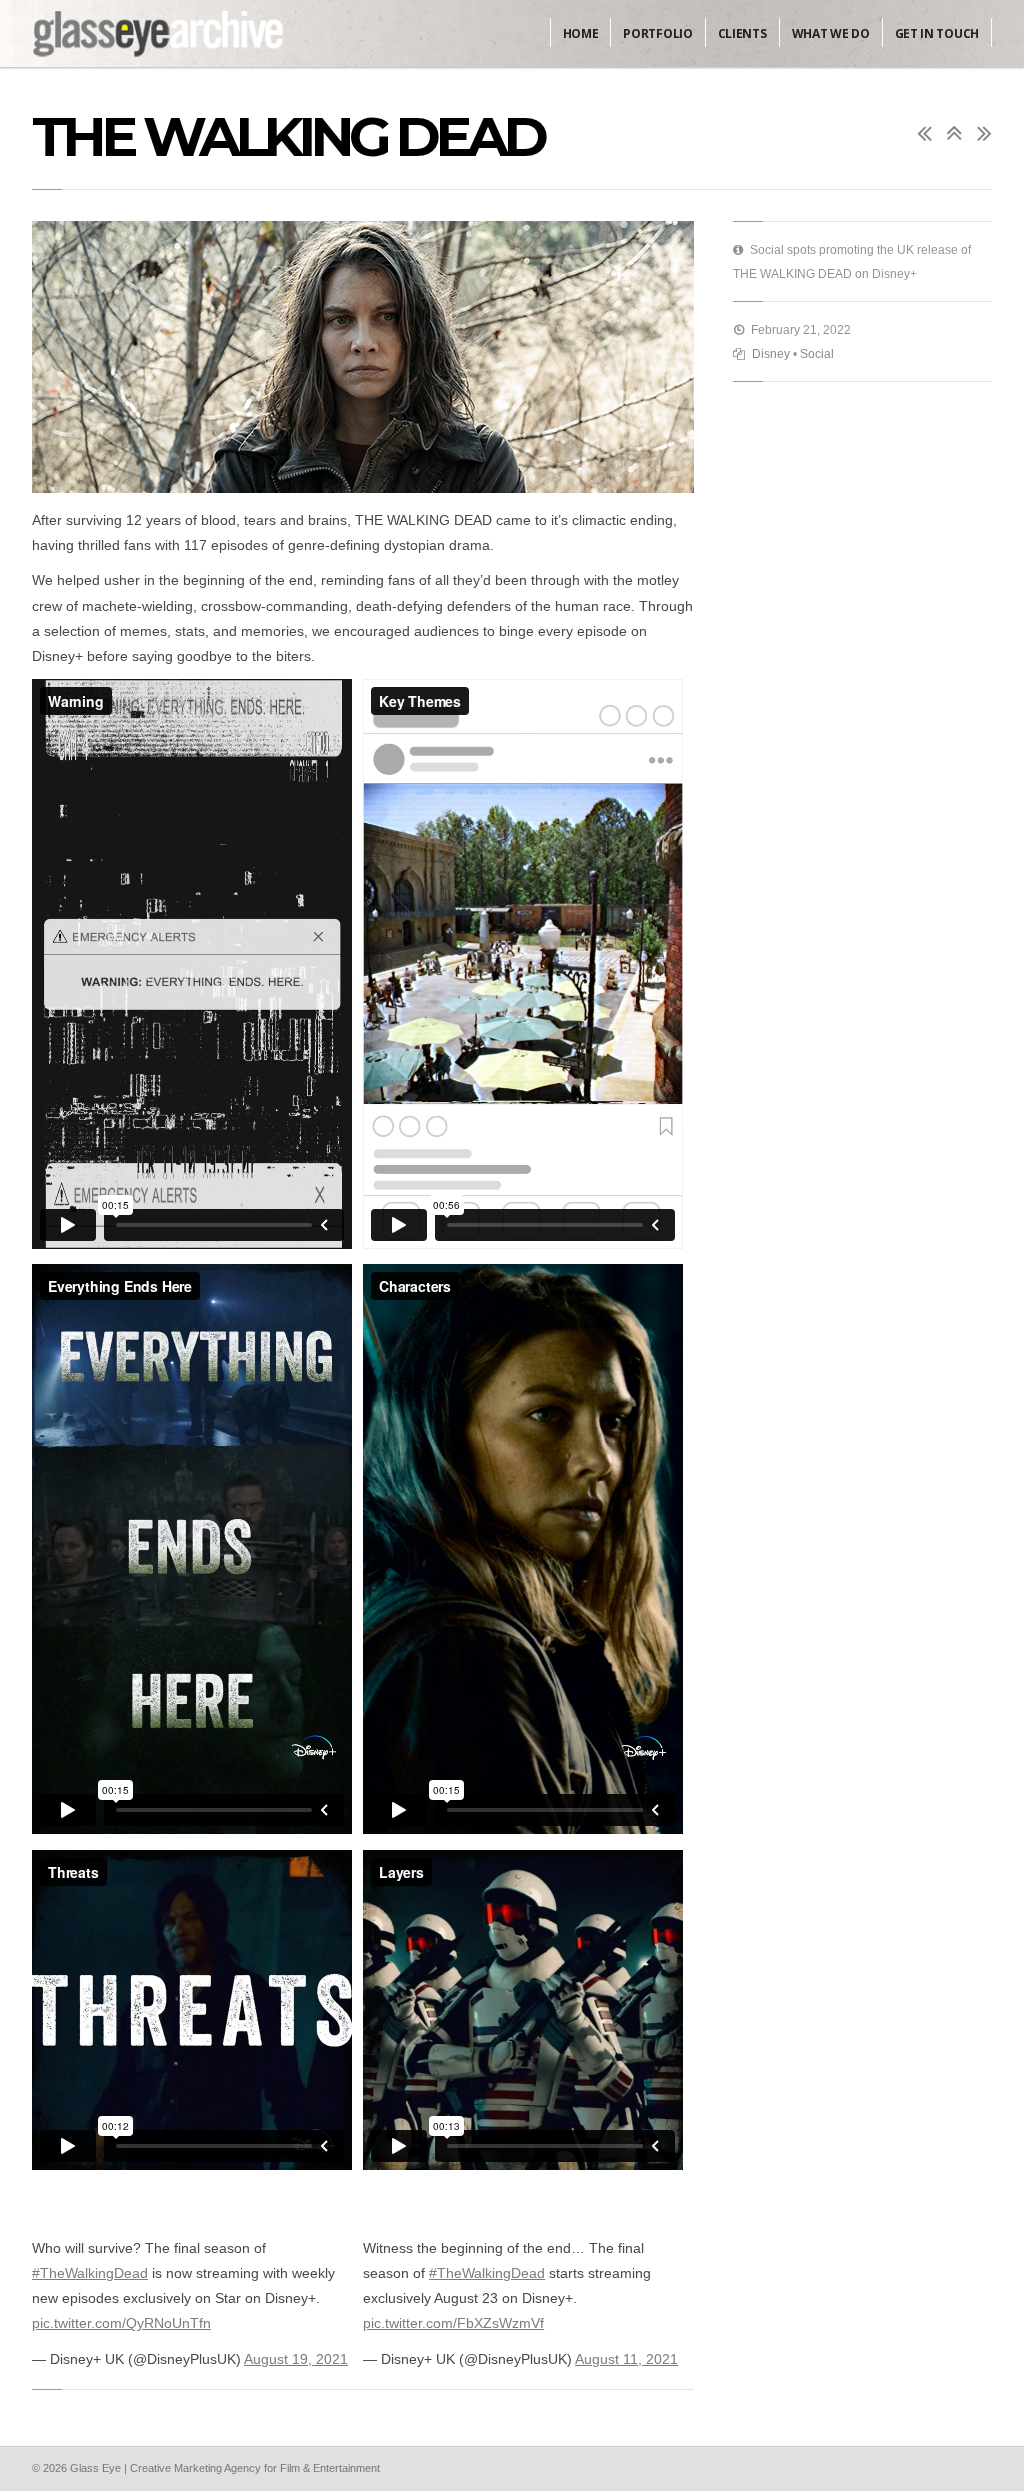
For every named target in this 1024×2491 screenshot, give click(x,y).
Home (581, 33)
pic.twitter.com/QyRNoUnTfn (121, 2323)
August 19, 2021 (296, 2359)
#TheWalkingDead (90, 2273)
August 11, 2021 (626, 2359)
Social (817, 354)
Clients (742, 33)
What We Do (831, 33)
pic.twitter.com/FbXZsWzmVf (453, 2323)
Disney (771, 354)
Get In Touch (937, 33)
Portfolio (657, 33)
